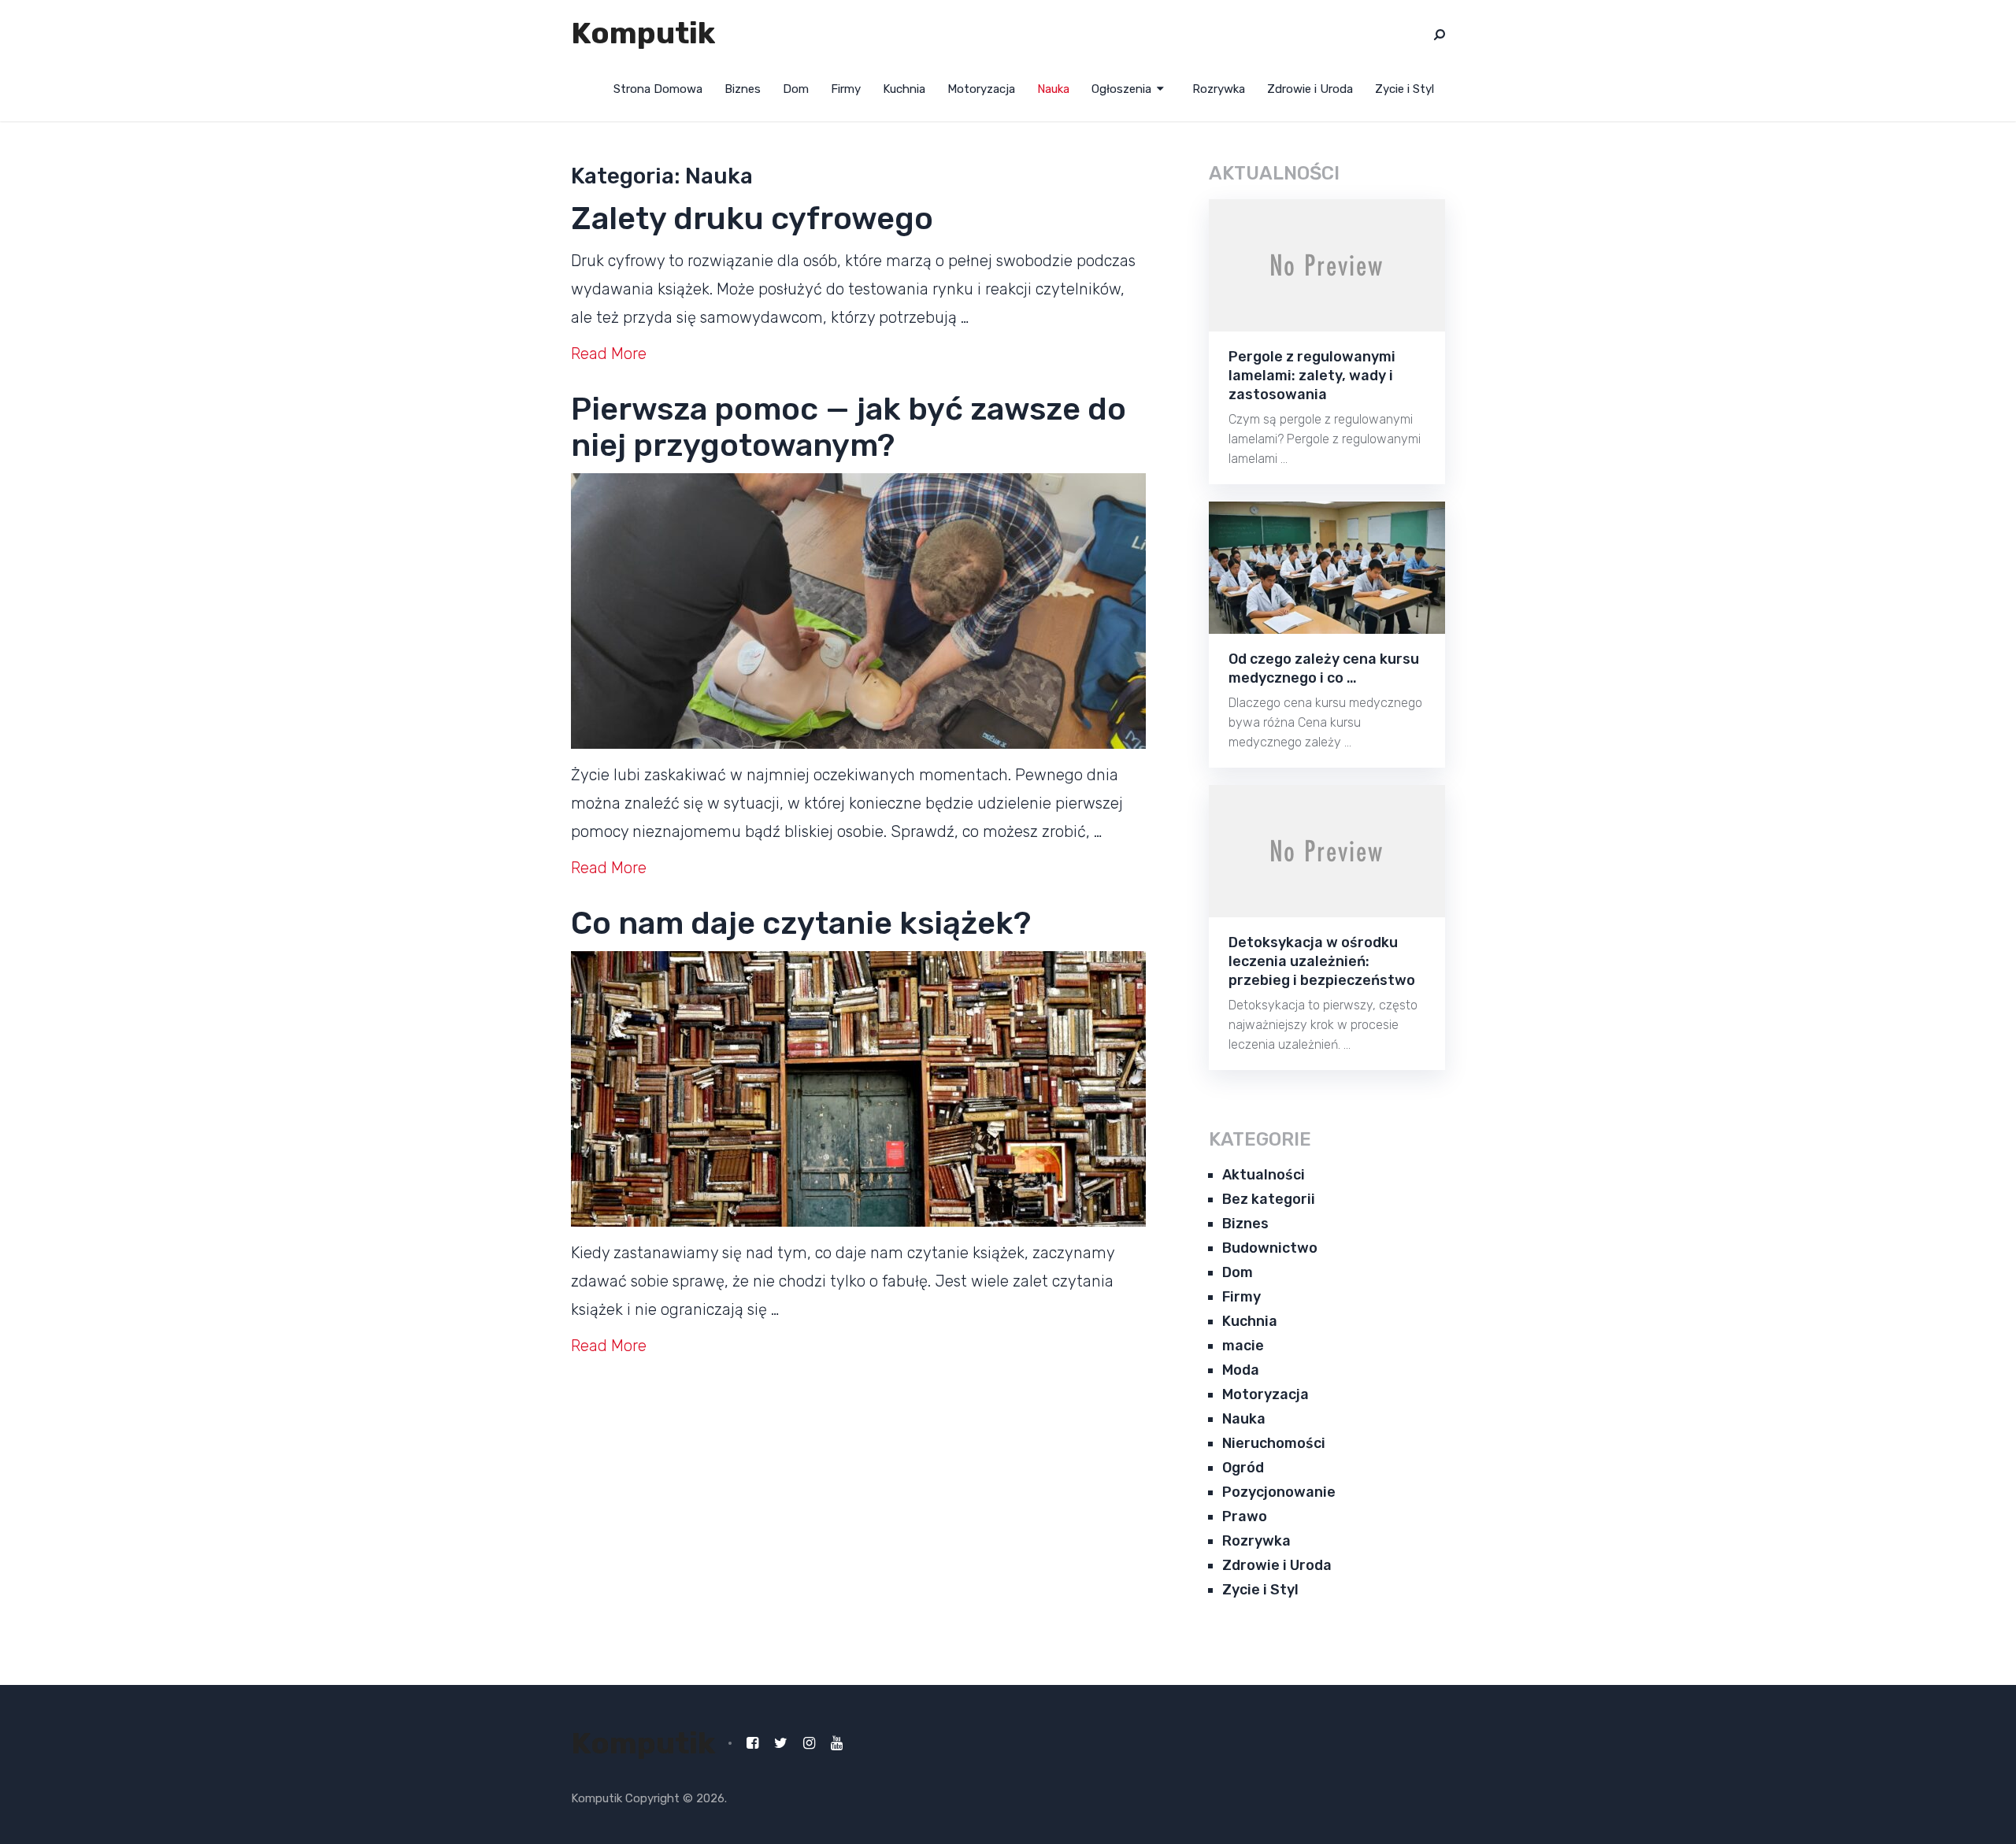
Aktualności (1264, 1175)
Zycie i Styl (1405, 89)
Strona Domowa (658, 89)
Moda (1241, 1370)
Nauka (1053, 89)
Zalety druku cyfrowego (752, 218)
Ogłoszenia (1121, 89)
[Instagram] (809, 1743)
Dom (796, 89)
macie (1243, 1346)
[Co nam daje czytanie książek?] (858, 1089)
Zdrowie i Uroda (1310, 89)
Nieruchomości (1274, 1443)
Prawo (1245, 1516)
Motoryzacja (981, 89)
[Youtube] (837, 1743)
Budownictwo (1270, 1248)
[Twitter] (781, 1743)
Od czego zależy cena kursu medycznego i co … (1324, 668)
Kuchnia (904, 89)
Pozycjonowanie (1279, 1492)
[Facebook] (752, 1743)
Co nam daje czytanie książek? (801, 923)
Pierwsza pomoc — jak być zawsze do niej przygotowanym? (849, 427)
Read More (609, 354)
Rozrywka (1219, 89)
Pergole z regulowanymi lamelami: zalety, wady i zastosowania (1312, 376)
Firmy (846, 89)
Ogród (1243, 1468)
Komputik (643, 33)
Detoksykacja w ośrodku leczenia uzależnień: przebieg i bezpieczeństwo (1322, 961)
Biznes (743, 89)
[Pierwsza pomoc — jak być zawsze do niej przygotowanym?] (858, 611)
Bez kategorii (1269, 1199)
